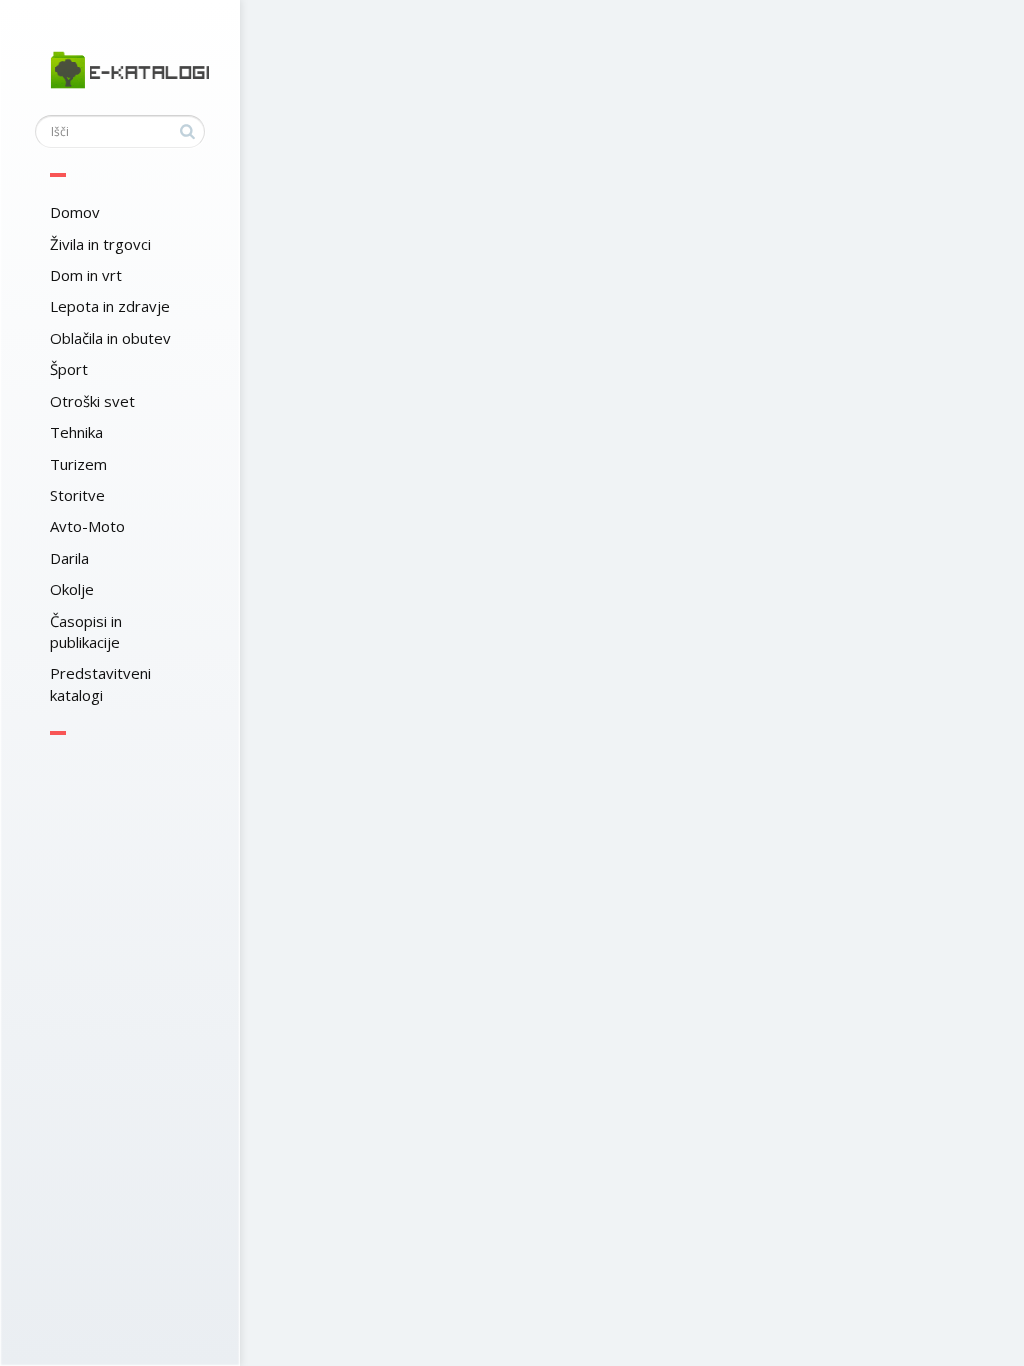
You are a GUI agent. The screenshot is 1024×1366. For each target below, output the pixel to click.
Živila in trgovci (100, 244)
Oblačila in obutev (110, 338)
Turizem (78, 464)
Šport (69, 369)
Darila (69, 558)
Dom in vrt (86, 275)
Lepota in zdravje (110, 306)
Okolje (72, 589)
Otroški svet (92, 401)
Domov (75, 212)
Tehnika (76, 432)
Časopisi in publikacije (86, 631)
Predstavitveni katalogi (100, 683)
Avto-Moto (87, 526)
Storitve (77, 495)
